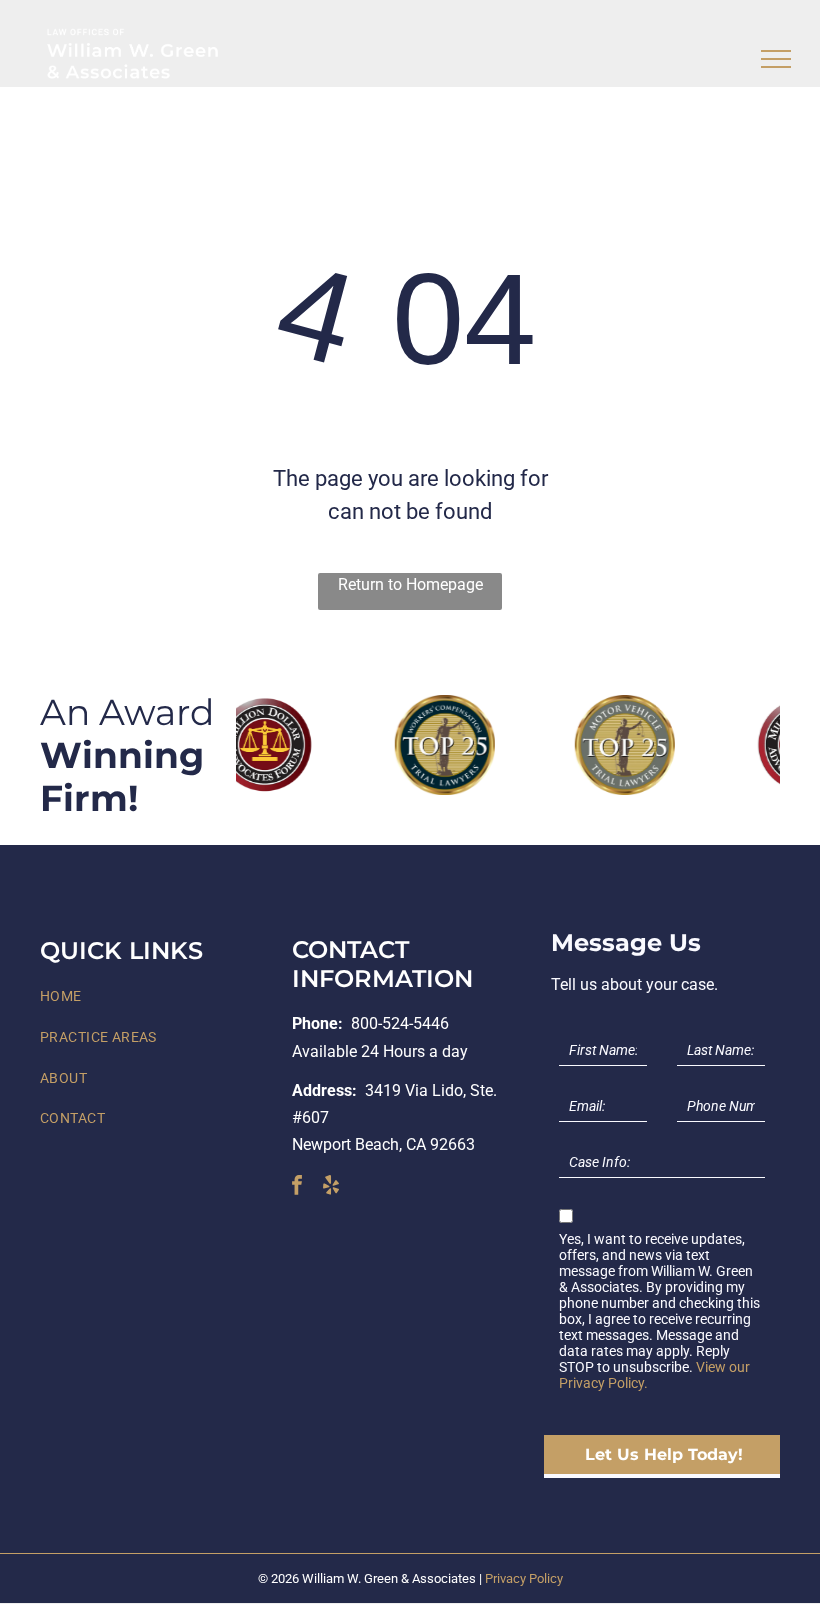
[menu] (776, 59)
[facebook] (297, 1187)
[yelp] (331, 1187)
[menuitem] (158, 997)
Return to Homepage (410, 584)
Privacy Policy (524, 1578)
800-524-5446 (400, 1023)
